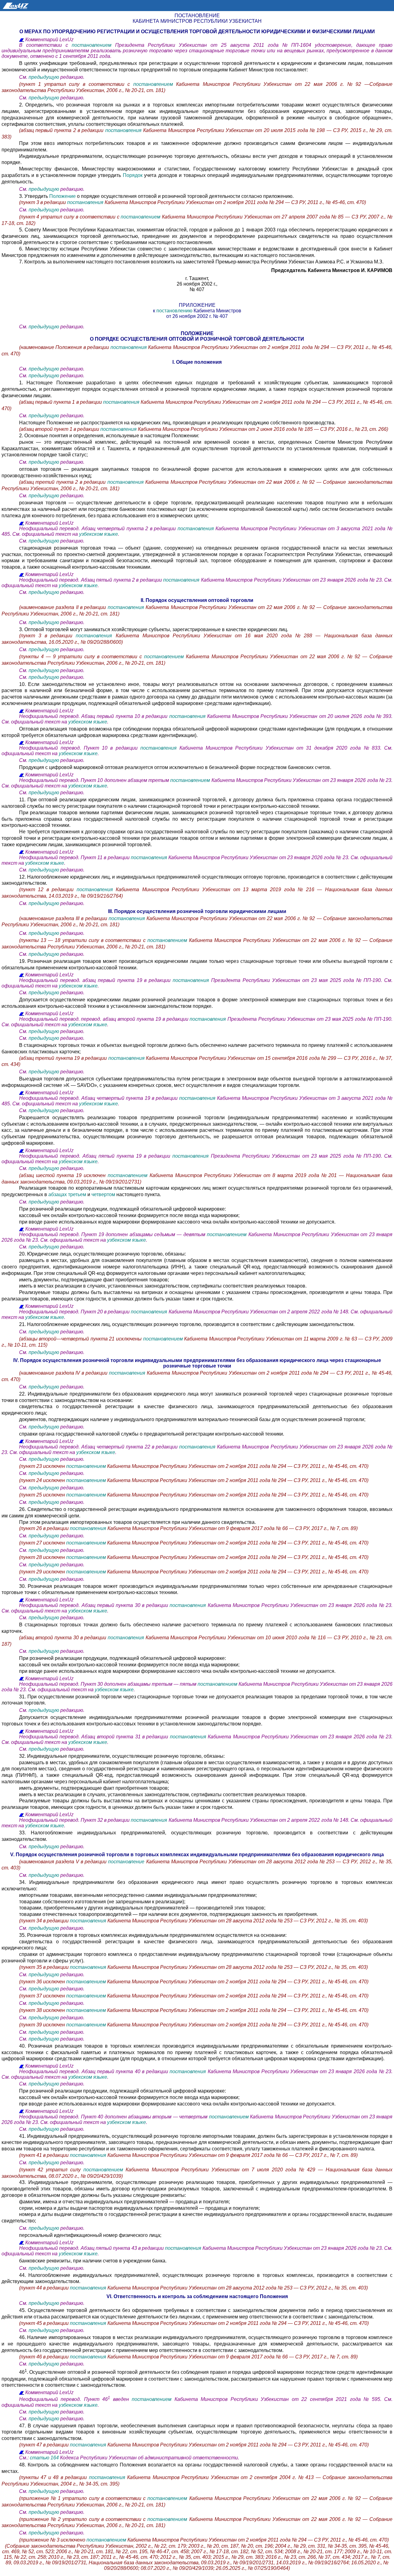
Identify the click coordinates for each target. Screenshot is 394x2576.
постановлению (175, 311)
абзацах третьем (67, 1194)
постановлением (92, 45)
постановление (126, 1862)
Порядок (133, 175)
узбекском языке (98, 534)
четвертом (103, 1194)
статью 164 (44, 2458)
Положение (62, 196)
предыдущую (44, 77)
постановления (124, 130)
